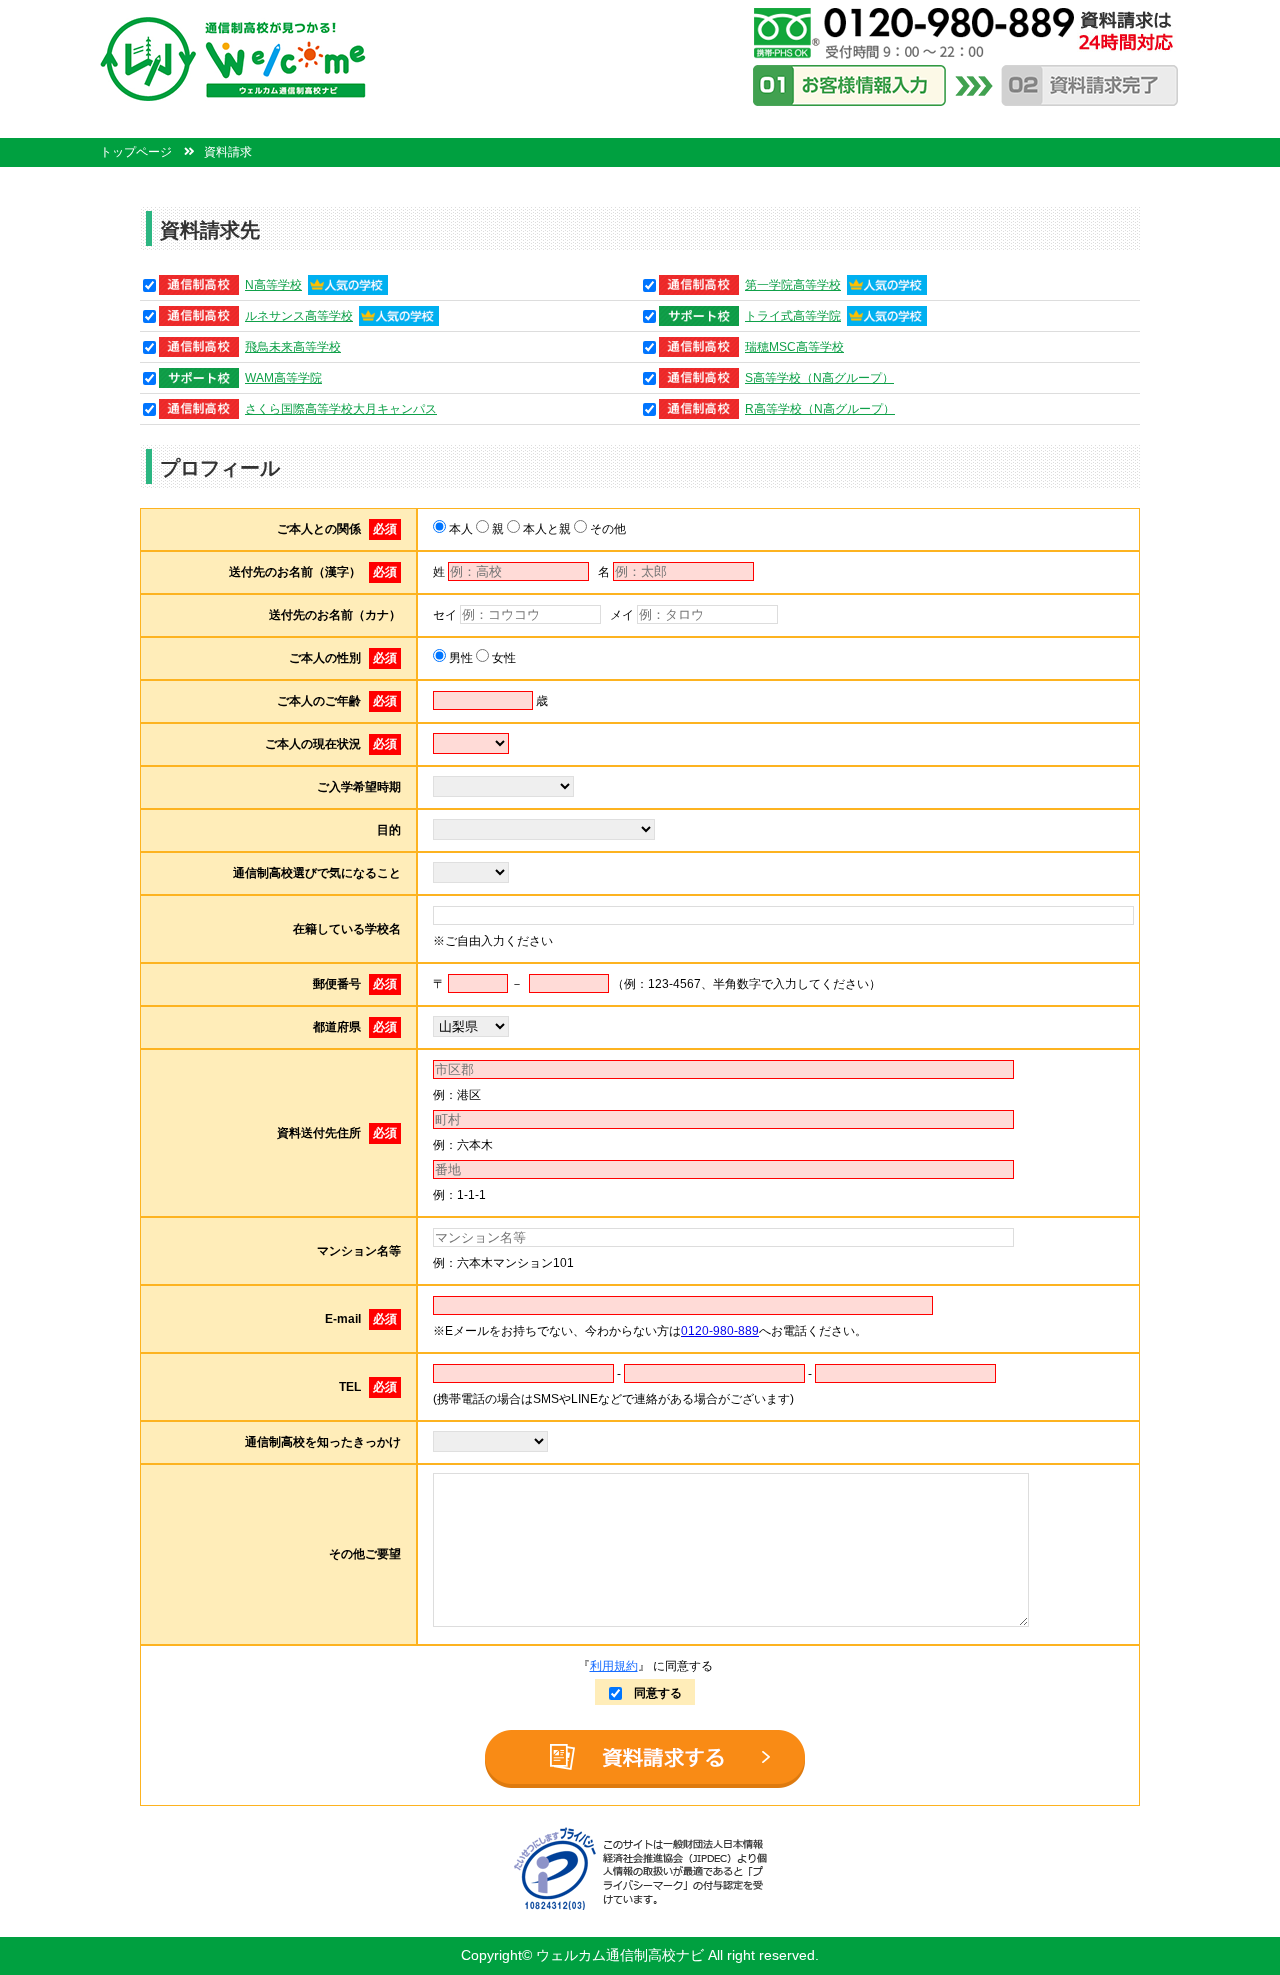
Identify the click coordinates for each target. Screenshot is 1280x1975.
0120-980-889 (720, 1331)
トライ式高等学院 (793, 316)
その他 (606, 529)
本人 (459, 529)
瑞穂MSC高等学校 (794, 347)
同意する (652, 1693)
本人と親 (545, 529)
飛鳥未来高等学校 (293, 347)
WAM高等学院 (283, 378)
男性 (459, 658)
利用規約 (614, 1666)
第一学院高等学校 (793, 285)
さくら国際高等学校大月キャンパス (341, 409)
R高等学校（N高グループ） (820, 409)
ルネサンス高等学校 (299, 316)
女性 (502, 658)
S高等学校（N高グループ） (819, 378)
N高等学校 (273, 285)
